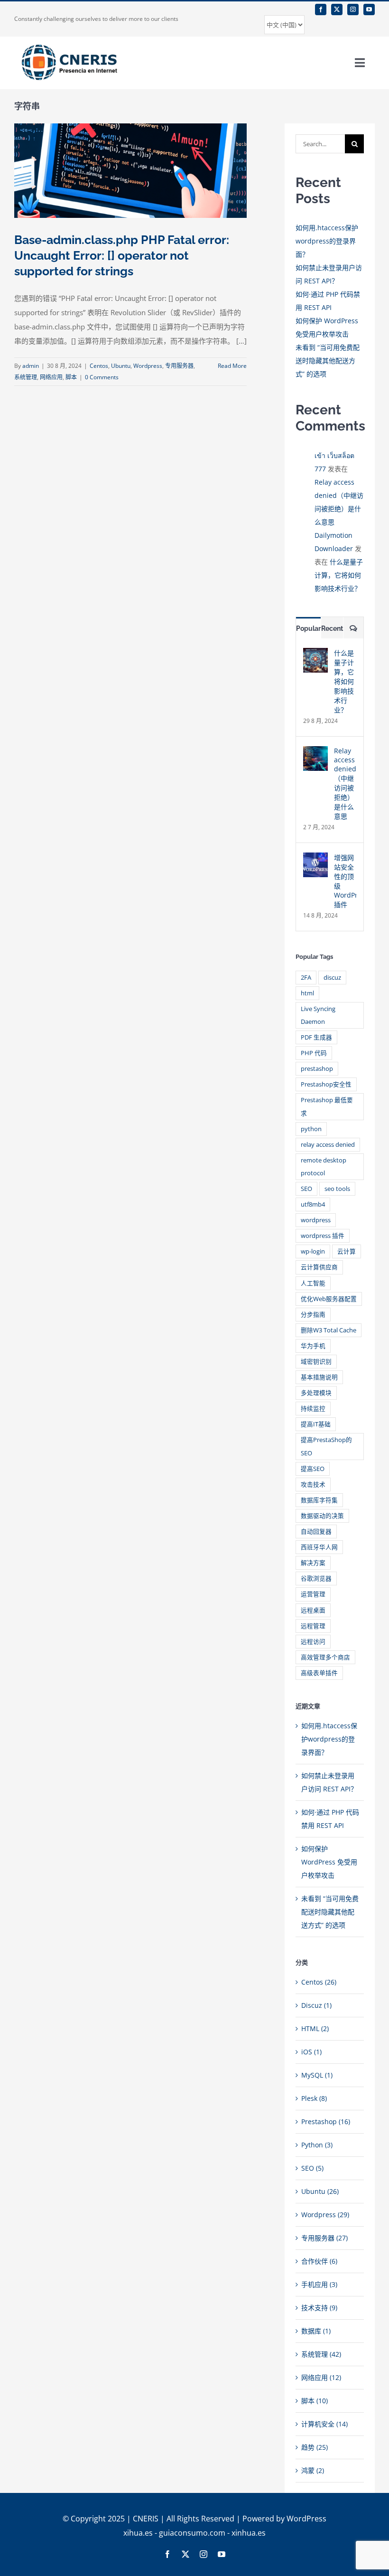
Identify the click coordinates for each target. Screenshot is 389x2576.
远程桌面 (313, 1610)
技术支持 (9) (319, 2308)
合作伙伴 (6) (319, 2261)
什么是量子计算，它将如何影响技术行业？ (339, 575)
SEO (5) (312, 2168)
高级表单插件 (319, 1673)
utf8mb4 (313, 1204)
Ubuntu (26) (320, 2191)
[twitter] (337, 9)
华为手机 (313, 1346)
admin (31, 366)
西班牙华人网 (319, 1547)
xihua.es (138, 2533)
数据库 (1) (316, 2331)
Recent (332, 628)
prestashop (317, 1069)
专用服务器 (179, 366)
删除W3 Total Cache (329, 1330)
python (311, 1129)
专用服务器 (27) (324, 2238)
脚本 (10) (315, 2401)
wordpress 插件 (323, 1236)
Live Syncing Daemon (318, 1015)
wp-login (313, 1251)
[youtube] (369, 9)
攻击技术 (313, 1485)
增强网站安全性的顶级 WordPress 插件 (345, 881)
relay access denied (328, 1145)
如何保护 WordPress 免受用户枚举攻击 (329, 1862)
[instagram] (353, 9)
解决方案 (313, 1563)
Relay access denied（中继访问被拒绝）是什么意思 (345, 783)
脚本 (71, 377)
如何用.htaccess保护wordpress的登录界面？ (327, 241)
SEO (306, 1189)
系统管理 (26, 377)
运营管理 (313, 1594)
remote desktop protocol (324, 1167)
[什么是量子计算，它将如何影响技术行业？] (315, 654)
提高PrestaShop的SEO (326, 1446)
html (307, 993)
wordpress (316, 1220)
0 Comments (102, 377)
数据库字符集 (319, 1500)
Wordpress (148, 366)
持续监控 (313, 1409)
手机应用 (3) (319, 2284)
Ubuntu (121, 366)
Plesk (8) (314, 2098)
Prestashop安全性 (326, 1084)
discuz (332, 978)
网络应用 (51, 377)
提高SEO (313, 1469)
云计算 (347, 1251)
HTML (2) (315, 2028)
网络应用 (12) (321, 2377)
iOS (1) (311, 2052)
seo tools (337, 1189)
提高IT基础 (316, 1424)
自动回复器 (316, 1532)
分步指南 (313, 1315)
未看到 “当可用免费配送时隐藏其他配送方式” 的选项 (328, 361)
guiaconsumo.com (192, 2533)
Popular (308, 628)
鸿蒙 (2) (313, 2470)
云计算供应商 (319, 1267)
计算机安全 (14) (324, 2424)
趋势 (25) (315, 2447)
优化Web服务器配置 (329, 1299)
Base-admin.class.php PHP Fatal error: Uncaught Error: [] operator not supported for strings (122, 255)
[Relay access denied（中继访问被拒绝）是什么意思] (315, 753)
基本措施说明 (319, 1377)
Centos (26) (319, 1982)
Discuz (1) (316, 2005)
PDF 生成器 (316, 1037)
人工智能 (313, 1283)
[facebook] (321, 9)
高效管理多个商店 (325, 1657)
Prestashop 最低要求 (327, 1106)
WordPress (306, 2519)
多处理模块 (316, 1393)
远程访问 (313, 1642)
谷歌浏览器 (316, 1578)
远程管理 (313, 1626)
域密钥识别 (316, 1362)
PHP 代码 (314, 1053)
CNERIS (146, 2519)
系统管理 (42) (321, 2354)
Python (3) (317, 2145)
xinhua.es (249, 2533)
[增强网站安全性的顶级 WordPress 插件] (315, 859)
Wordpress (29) (325, 2215)
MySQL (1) (317, 2075)
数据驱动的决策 (322, 1516)
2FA (306, 978)
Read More (232, 366)
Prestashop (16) (326, 2122)
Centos (99, 366)
